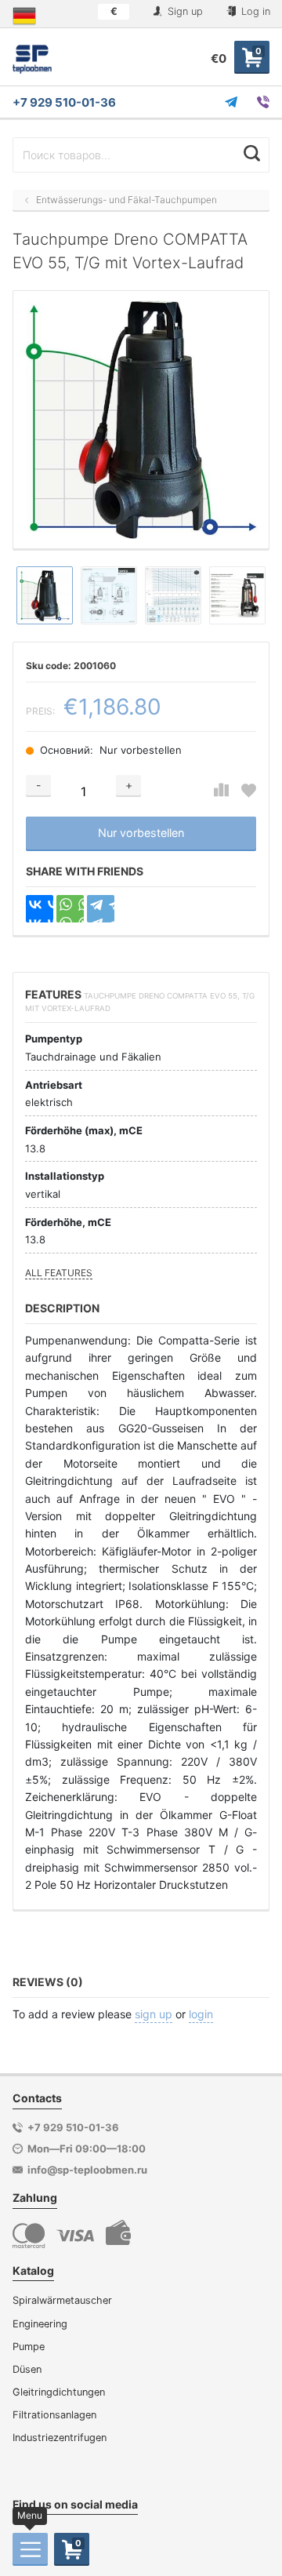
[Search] (252, 153)
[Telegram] (101, 909)
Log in (254, 11)
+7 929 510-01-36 (64, 102)
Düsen (27, 2369)
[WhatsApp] (70, 909)
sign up (154, 2014)
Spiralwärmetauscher (62, 2300)
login (201, 2014)
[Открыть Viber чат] (263, 102)
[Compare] (221, 790)
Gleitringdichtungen (59, 2392)
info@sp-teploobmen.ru (87, 2170)
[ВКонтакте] (40, 909)
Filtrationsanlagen (54, 2415)
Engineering (40, 2324)
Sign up (184, 11)
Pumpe (29, 2347)
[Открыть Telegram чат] (231, 102)
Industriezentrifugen (60, 2438)
